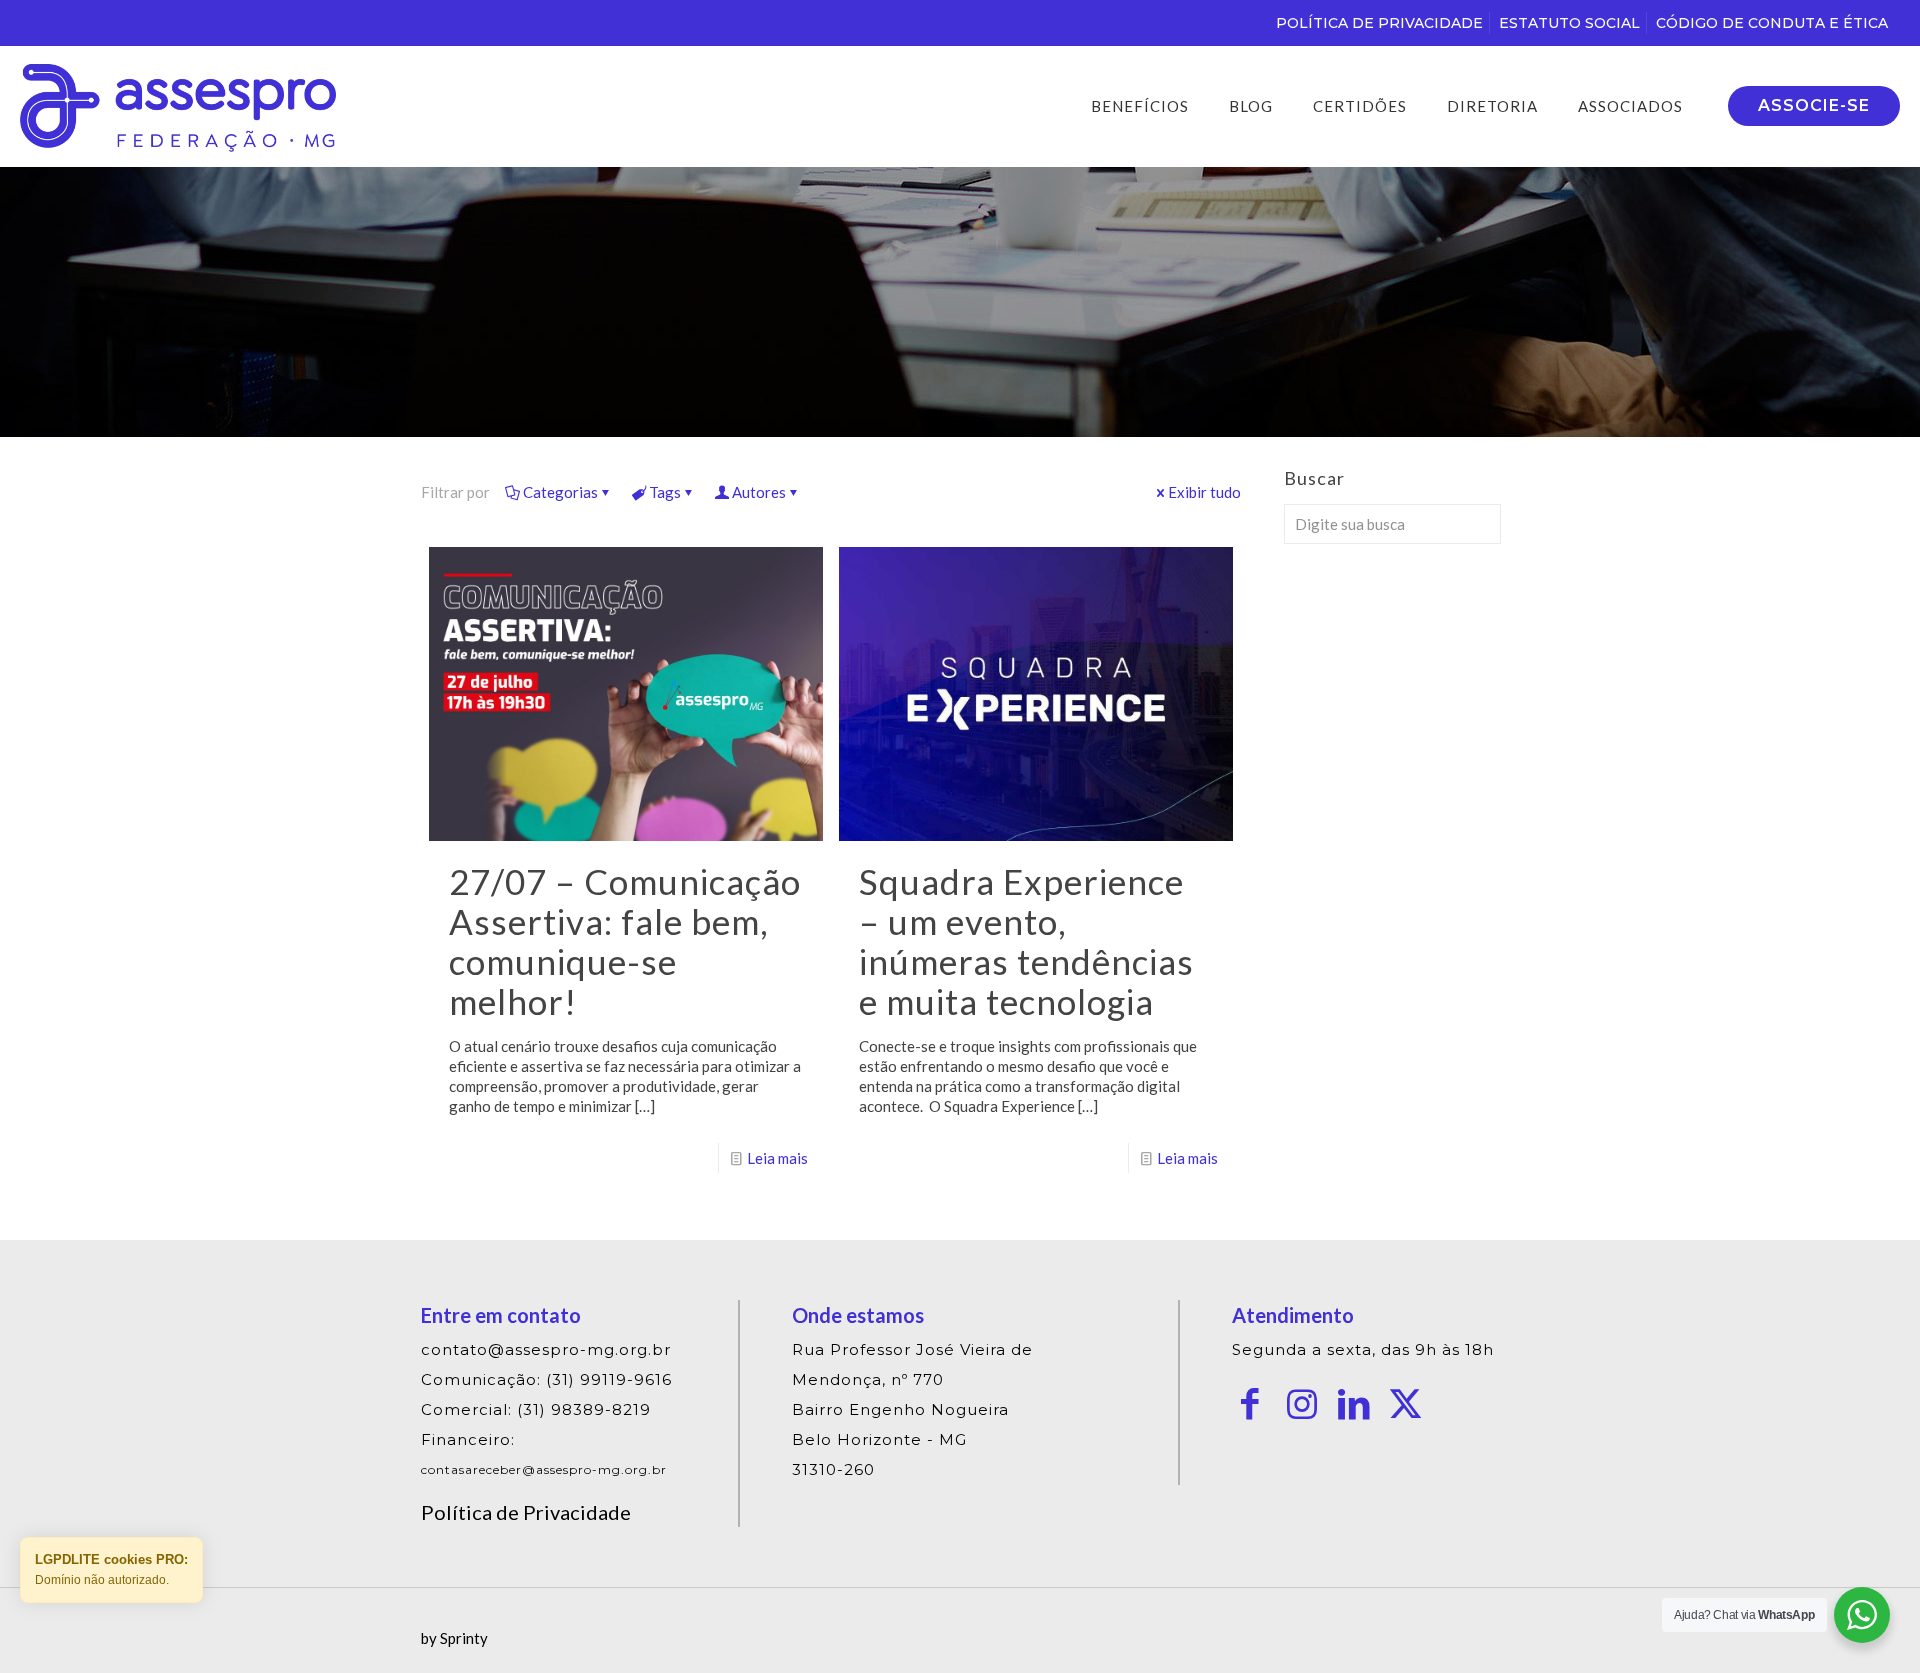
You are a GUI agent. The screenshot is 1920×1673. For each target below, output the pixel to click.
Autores (759, 492)
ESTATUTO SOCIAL (1569, 23)
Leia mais (777, 1158)
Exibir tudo (1204, 492)
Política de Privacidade (526, 1512)
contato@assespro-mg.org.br (546, 1349)
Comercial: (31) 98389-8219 (536, 1409)
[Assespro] (178, 106)
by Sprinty (454, 1638)
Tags (665, 492)
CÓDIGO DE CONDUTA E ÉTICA (1772, 23)
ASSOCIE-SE (1814, 105)
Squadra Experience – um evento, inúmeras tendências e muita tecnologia (1026, 941)
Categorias (560, 492)
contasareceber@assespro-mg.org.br (544, 1469)
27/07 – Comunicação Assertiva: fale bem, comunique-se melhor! (625, 941)
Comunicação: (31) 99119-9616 (546, 1379)
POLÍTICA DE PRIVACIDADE (1379, 23)
